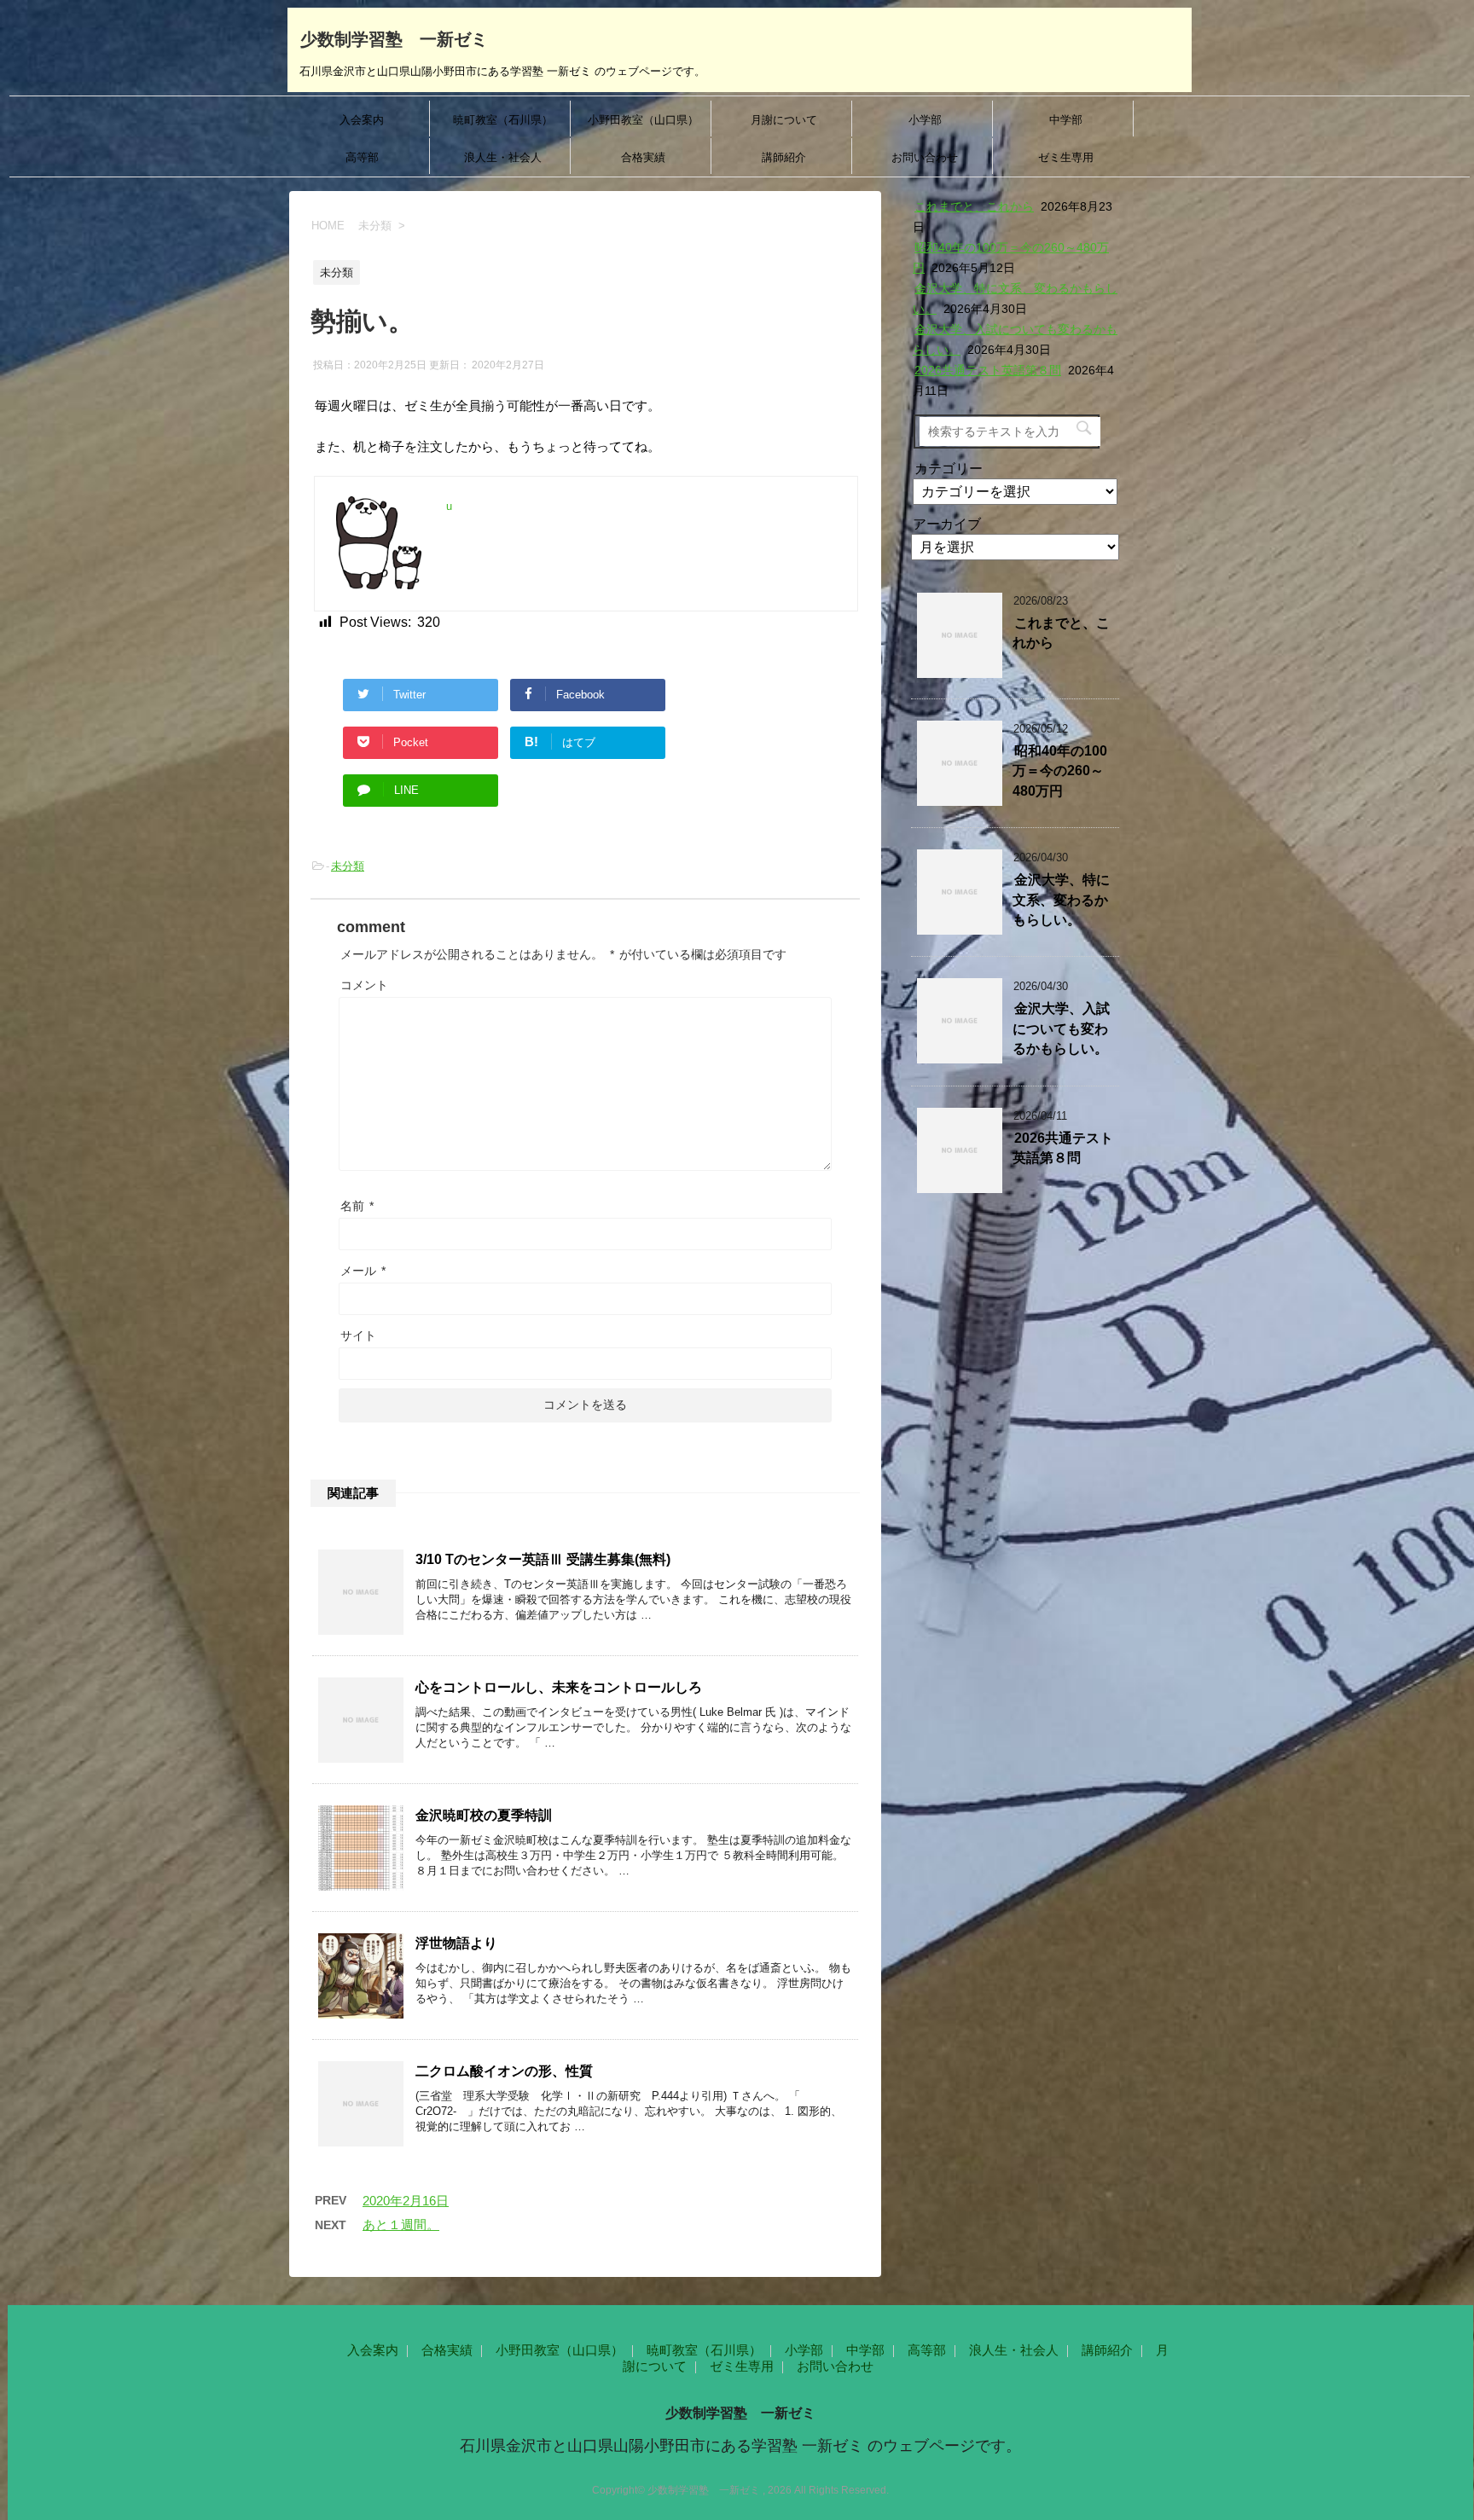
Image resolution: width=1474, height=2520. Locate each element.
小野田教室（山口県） (643, 120)
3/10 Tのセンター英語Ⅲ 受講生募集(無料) (543, 1559)
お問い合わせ (925, 157)
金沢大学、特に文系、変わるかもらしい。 (1061, 900)
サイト (358, 1335)
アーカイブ (947, 524)
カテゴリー (949, 469)
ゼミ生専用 (1066, 157)
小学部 (925, 120)
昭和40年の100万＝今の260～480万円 (1060, 771)
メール (363, 1271)
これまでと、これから (974, 206)
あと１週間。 (401, 2225)
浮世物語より (456, 1943)
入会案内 (362, 120)
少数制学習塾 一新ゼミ (394, 39)
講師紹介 (784, 157)
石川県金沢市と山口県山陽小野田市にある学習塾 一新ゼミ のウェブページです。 (740, 2446)
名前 (357, 1206)
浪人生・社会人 (503, 157)
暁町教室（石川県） (503, 120)
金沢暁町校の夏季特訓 (484, 1815)
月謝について (784, 120)
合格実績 (643, 157)
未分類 (348, 866)
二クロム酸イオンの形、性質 (504, 2071)
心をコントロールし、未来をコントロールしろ (559, 1687)
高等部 (362, 157)
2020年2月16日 (406, 2201)
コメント (364, 985)
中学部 (1066, 120)
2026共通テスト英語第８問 (988, 370)
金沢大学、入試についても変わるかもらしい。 (1061, 1028)
